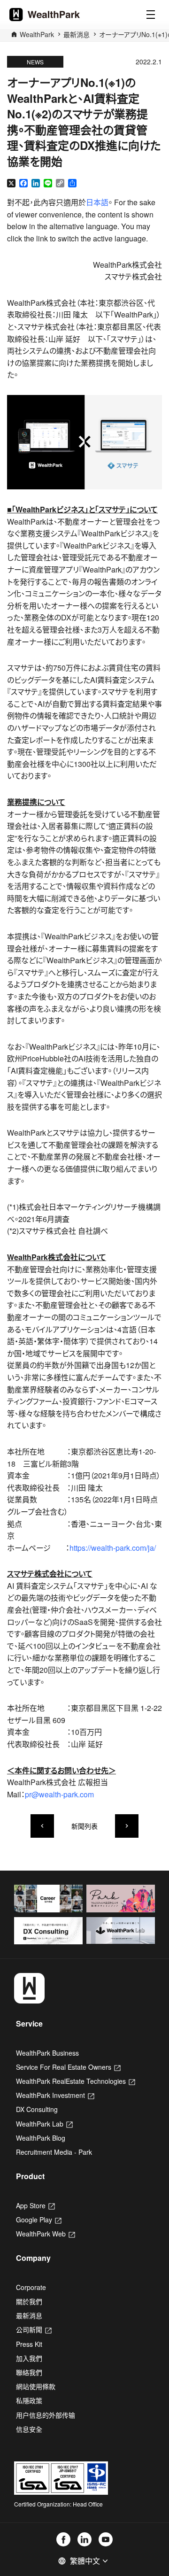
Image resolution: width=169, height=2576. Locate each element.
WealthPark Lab (44, 2124)
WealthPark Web (46, 2234)
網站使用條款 (36, 2386)
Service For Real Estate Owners (68, 2067)
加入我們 (29, 2358)
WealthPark (37, 34)
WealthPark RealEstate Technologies (76, 2081)
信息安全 (29, 2429)
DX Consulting (37, 2109)
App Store (35, 2205)
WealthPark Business (47, 2053)
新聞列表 (84, 1826)
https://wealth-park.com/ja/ (113, 1548)
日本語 (97, 202)
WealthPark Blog (41, 2138)
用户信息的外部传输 (46, 2415)
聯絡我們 (29, 2372)
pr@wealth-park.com (59, 1794)
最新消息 (77, 34)
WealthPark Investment (55, 2095)
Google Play (39, 2220)
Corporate (31, 2287)
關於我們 (29, 2301)
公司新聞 (34, 2329)
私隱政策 (29, 2400)
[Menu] (151, 15)
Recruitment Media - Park (54, 2152)
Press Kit (29, 2344)
